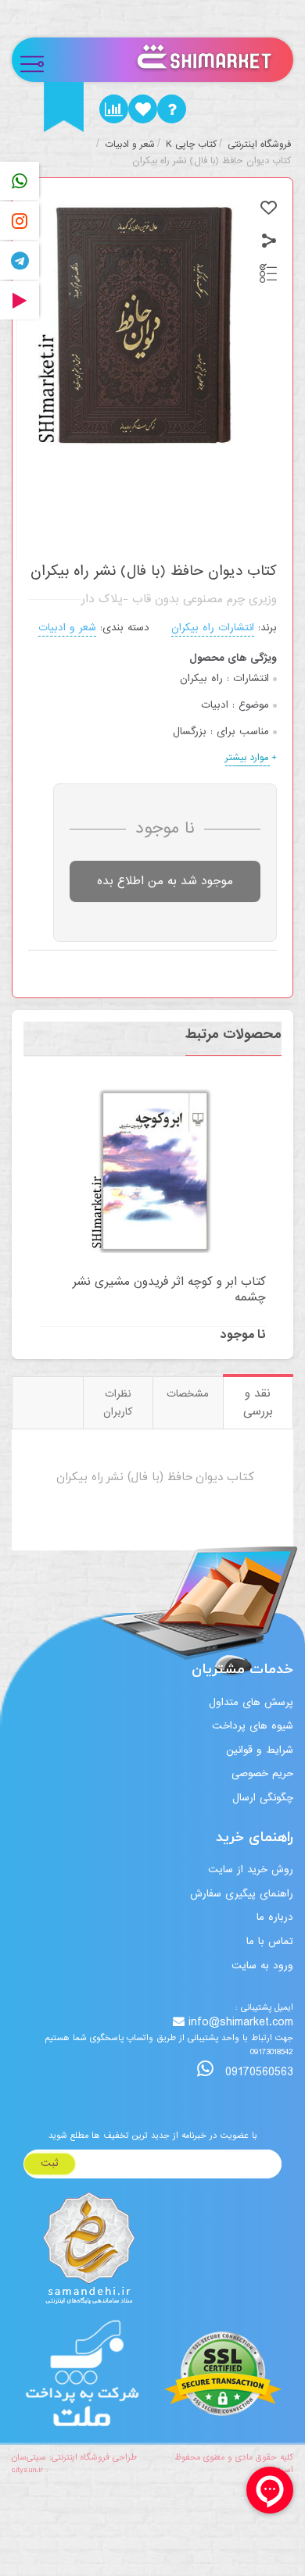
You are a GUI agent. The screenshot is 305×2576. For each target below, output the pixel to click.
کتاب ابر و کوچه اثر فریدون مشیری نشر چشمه (169, 1290)
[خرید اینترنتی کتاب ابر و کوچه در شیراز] (152, 1171)
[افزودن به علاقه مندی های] (269, 208)
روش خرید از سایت (251, 1870)
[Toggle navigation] (39, 60)
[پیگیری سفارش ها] (114, 109)
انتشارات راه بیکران (213, 628)
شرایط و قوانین (260, 1750)
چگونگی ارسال (263, 1798)
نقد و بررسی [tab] (258, 1402)
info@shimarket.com (241, 2023)
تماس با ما (270, 1941)
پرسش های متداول (251, 1702)
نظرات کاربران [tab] (118, 1403)
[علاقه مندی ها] (143, 109)
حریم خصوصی (262, 1773)
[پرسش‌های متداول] (172, 109)
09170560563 (257, 2072)
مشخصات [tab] (188, 1394)
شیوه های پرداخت (253, 1726)
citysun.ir (27, 2470)
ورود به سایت (262, 1966)
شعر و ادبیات (67, 628)
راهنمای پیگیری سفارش (242, 1894)
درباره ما (275, 1917)
